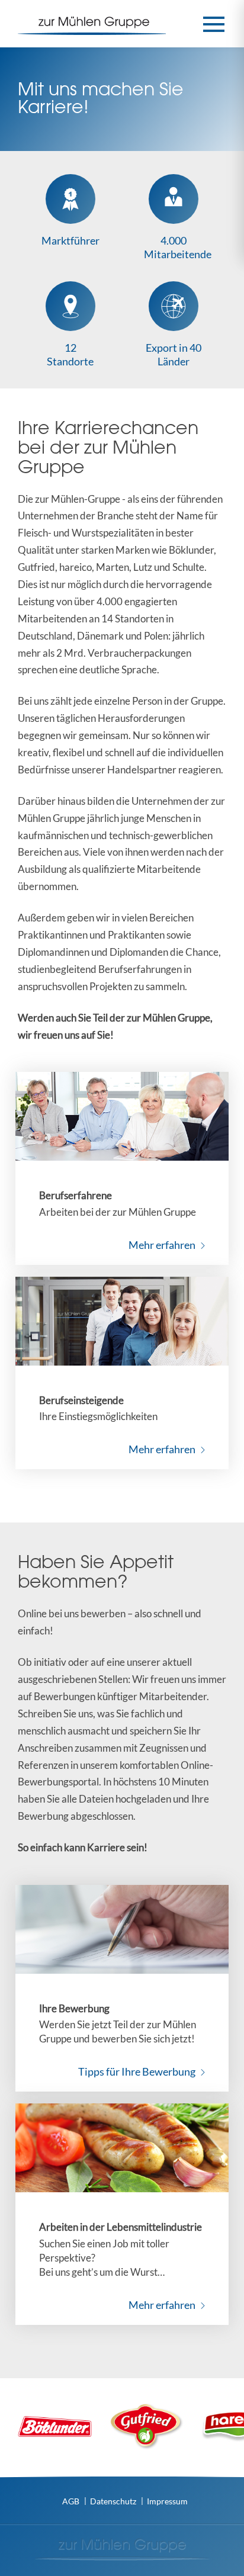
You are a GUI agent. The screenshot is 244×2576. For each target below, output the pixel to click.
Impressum (167, 2501)
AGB (71, 2501)
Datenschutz (113, 2501)
